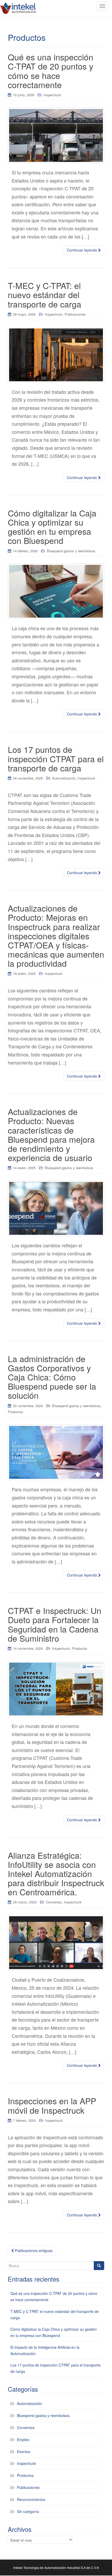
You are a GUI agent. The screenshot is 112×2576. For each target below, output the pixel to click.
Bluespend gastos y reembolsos (71, 551)
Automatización (64, 778)
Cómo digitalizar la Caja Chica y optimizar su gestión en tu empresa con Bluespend (52, 527)
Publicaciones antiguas (33, 2250)
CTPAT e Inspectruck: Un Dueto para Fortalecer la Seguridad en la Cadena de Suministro (55, 1624)
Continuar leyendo (83, 250)
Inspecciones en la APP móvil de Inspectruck (52, 2105)
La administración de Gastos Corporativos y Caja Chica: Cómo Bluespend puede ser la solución (52, 1377)
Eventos (24, 2452)
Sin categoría (28, 2511)
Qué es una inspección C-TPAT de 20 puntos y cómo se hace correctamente (51, 71)
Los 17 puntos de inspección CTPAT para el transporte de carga (56, 758)
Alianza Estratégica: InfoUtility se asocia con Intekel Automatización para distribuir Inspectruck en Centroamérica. (56, 1873)
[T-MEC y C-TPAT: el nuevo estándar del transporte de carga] (56, 355)
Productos (15, 1412)
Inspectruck (52, 95)
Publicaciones (75, 314)
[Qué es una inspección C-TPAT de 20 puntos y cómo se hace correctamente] (56, 135)
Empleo (23, 2439)
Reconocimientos (31, 2499)
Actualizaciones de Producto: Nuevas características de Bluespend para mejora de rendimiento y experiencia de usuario (51, 1134)
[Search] (99, 2266)
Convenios (54, 1902)
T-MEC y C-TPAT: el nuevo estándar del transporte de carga (45, 294)
